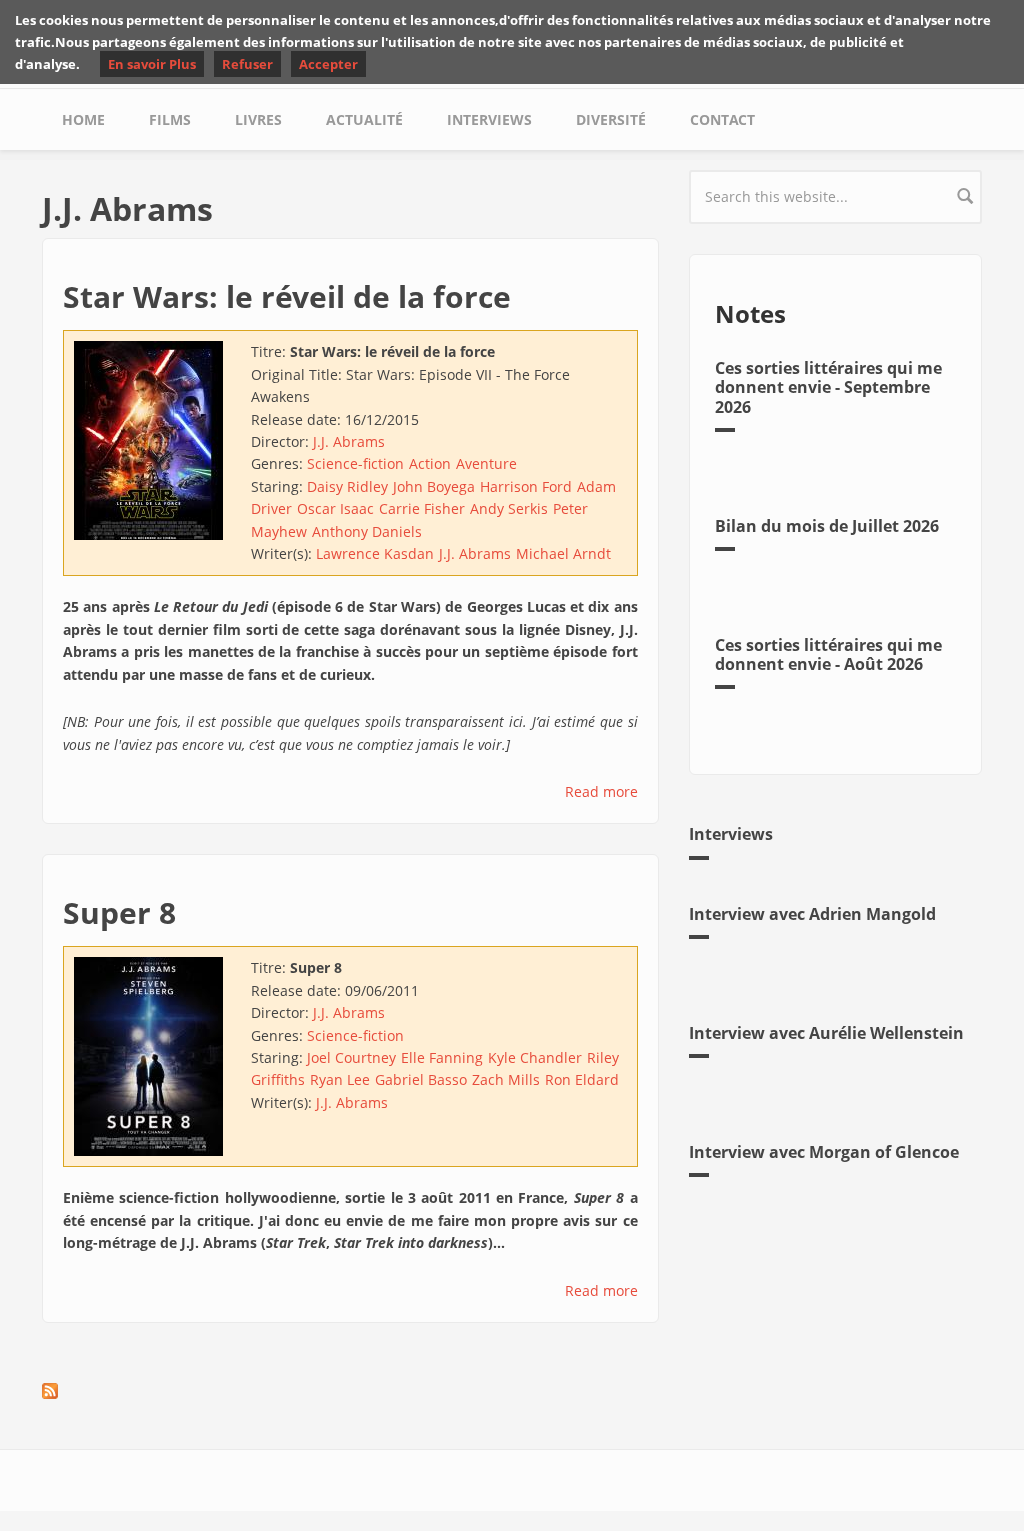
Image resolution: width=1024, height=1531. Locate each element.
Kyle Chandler (535, 1057)
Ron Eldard (582, 1079)
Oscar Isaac (335, 508)
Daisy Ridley (347, 486)
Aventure (486, 463)
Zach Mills (506, 1079)
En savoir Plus (152, 64)
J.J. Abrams (349, 441)
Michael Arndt (563, 553)
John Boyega (434, 486)
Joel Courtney (351, 1057)
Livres (258, 119)
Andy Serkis (509, 508)
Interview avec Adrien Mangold (812, 914)
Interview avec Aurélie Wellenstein (826, 1033)
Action (430, 463)
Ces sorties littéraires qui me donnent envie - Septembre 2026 (828, 387)
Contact (722, 119)
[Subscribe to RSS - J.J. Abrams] (350, 1391)
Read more (601, 791)
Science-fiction (355, 463)
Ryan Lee (340, 1079)
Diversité (611, 119)
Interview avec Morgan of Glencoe (824, 1152)
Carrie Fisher (422, 508)
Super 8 (119, 912)
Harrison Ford (526, 486)
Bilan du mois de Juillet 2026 (827, 526)
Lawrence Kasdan (375, 553)
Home (83, 119)
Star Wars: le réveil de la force (287, 296)
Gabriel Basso (421, 1079)
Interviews (489, 119)
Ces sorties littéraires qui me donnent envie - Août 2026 (828, 654)
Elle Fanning (442, 1057)
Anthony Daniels (367, 531)
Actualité (364, 119)
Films (170, 119)
